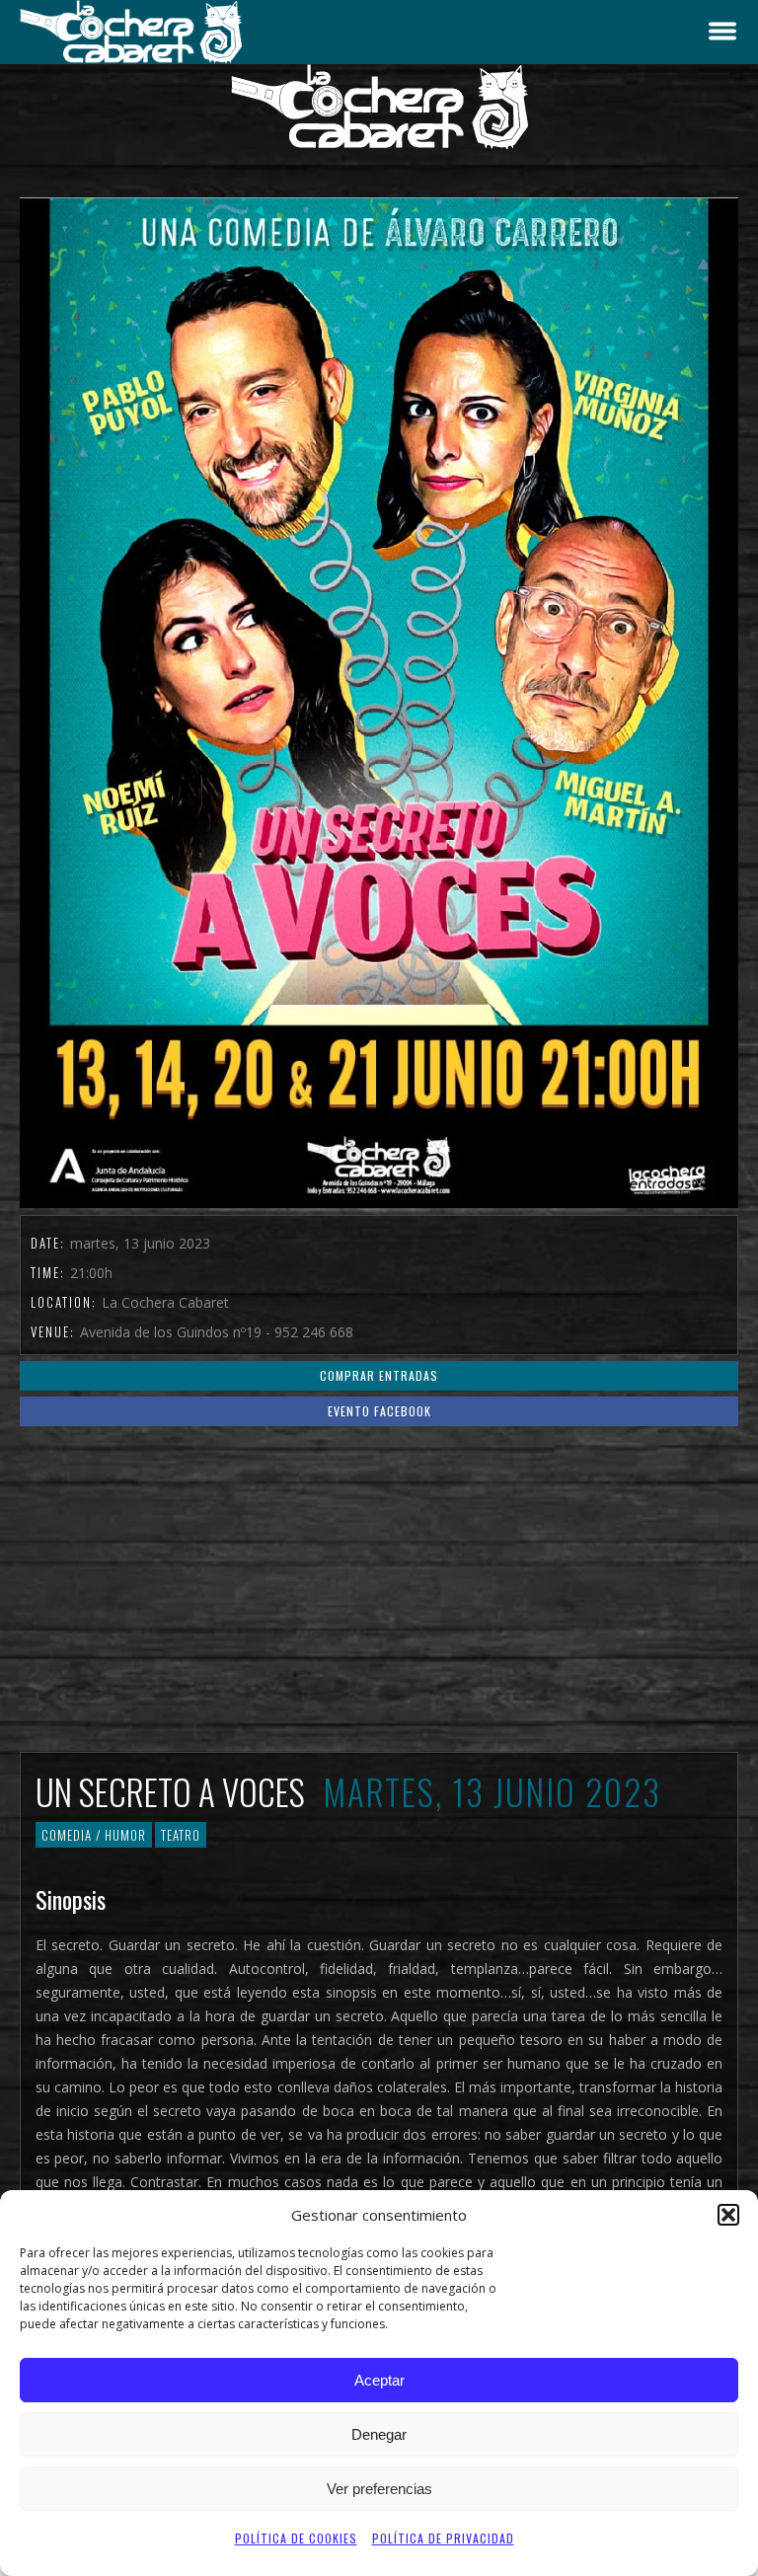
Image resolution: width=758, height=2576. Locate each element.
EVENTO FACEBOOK (379, 1411)
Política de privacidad (443, 2538)
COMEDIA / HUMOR (94, 1835)
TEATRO (181, 1835)
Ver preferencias (379, 2489)
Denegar (379, 2434)
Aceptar (379, 2380)
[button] (728, 2215)
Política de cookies (296, 2538)
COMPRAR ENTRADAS (379, 1375)
